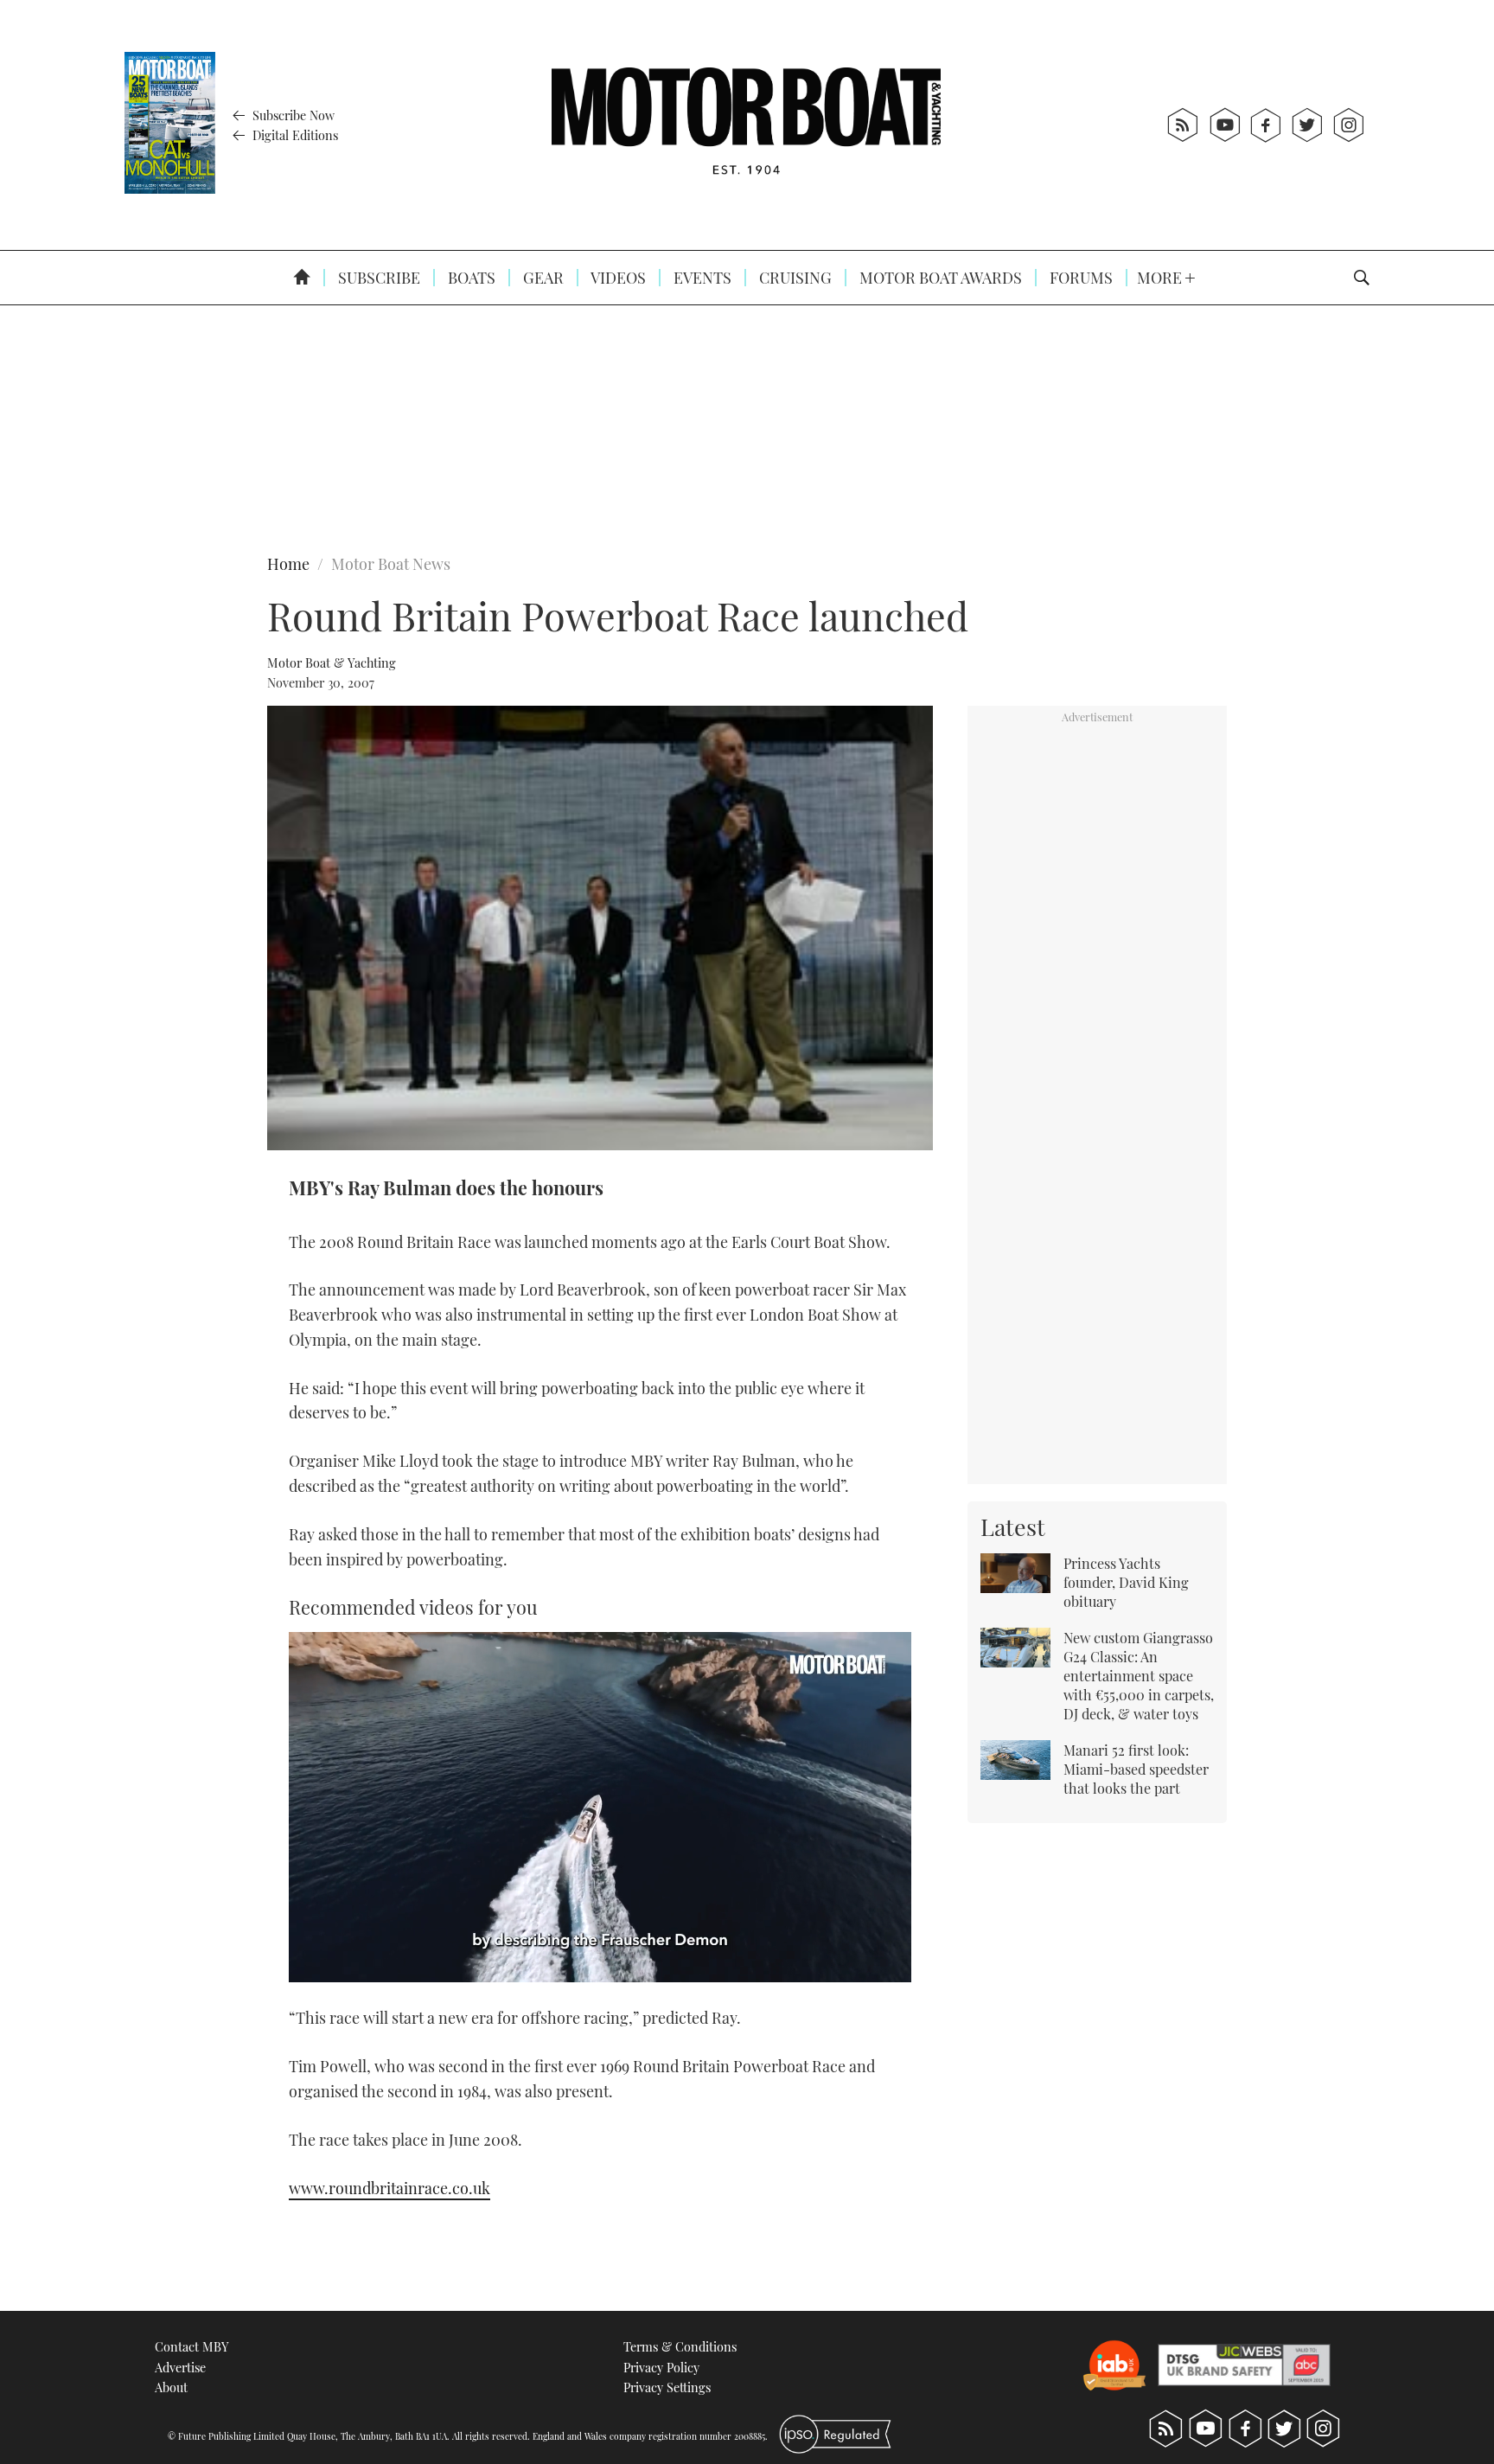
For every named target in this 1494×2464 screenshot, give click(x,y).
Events (701, 278)
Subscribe (377, 278)
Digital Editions (294, 135)
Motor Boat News (391, 564)
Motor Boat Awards (939, 278)
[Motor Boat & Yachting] (746, 125)
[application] (600, 1807)
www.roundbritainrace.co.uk (389, 2188)
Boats (470, 278)
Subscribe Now (292, 115)
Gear (542, 278)
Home (288, 564)
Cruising (794, 278)
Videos (617, 278)
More (1161, 278)
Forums (1079, 278)
